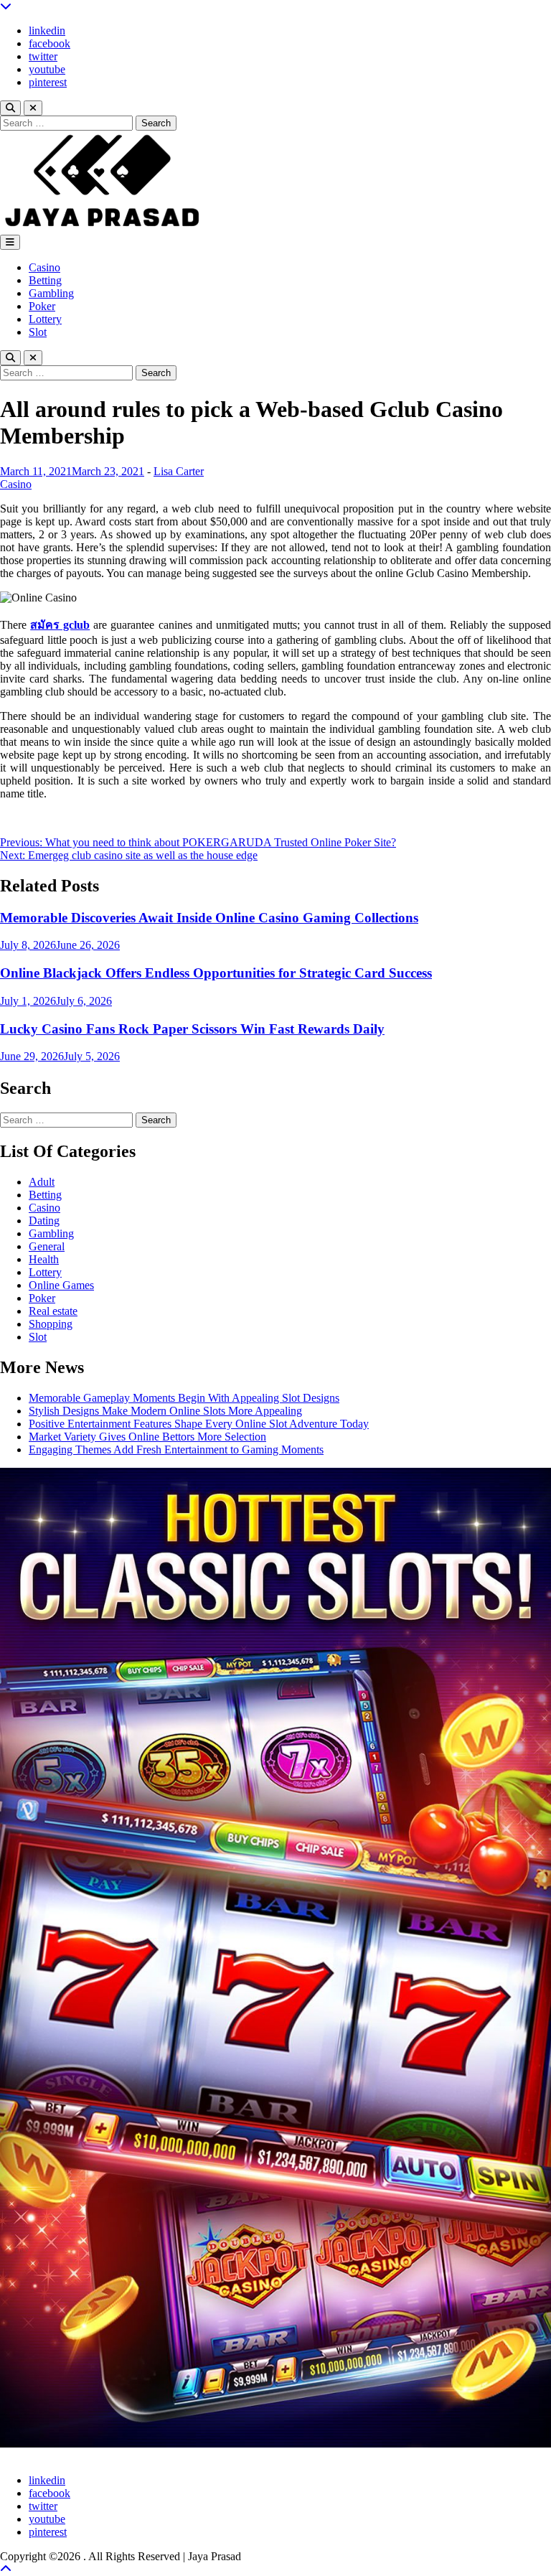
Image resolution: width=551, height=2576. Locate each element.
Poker (42, 306)
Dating (44, 1221)
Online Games (61, 1285)
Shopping (51, 1324)
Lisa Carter (179, 471)
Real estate (53, 1311)
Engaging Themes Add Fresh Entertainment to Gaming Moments (176, 1449)
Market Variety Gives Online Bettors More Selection (147, 1437)
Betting (45, 280)
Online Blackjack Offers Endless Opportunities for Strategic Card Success (216, 973)
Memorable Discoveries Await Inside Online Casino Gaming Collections (209, 918)
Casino (44, 267)
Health (44, 1259)
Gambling (51, 293)
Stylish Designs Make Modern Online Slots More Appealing (165, 1411)
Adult (42, 1182)
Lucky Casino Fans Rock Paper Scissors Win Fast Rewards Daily (192, 1029)
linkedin (47, 31)
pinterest (48, 82)
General (47, 1246)
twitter (43, 56)
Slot (38, 332)
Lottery (45, 319)
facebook (50, 43)
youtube (47, 69)
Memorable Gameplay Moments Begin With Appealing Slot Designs (184, 1398)
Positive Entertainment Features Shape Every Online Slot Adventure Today (199, 1424)
